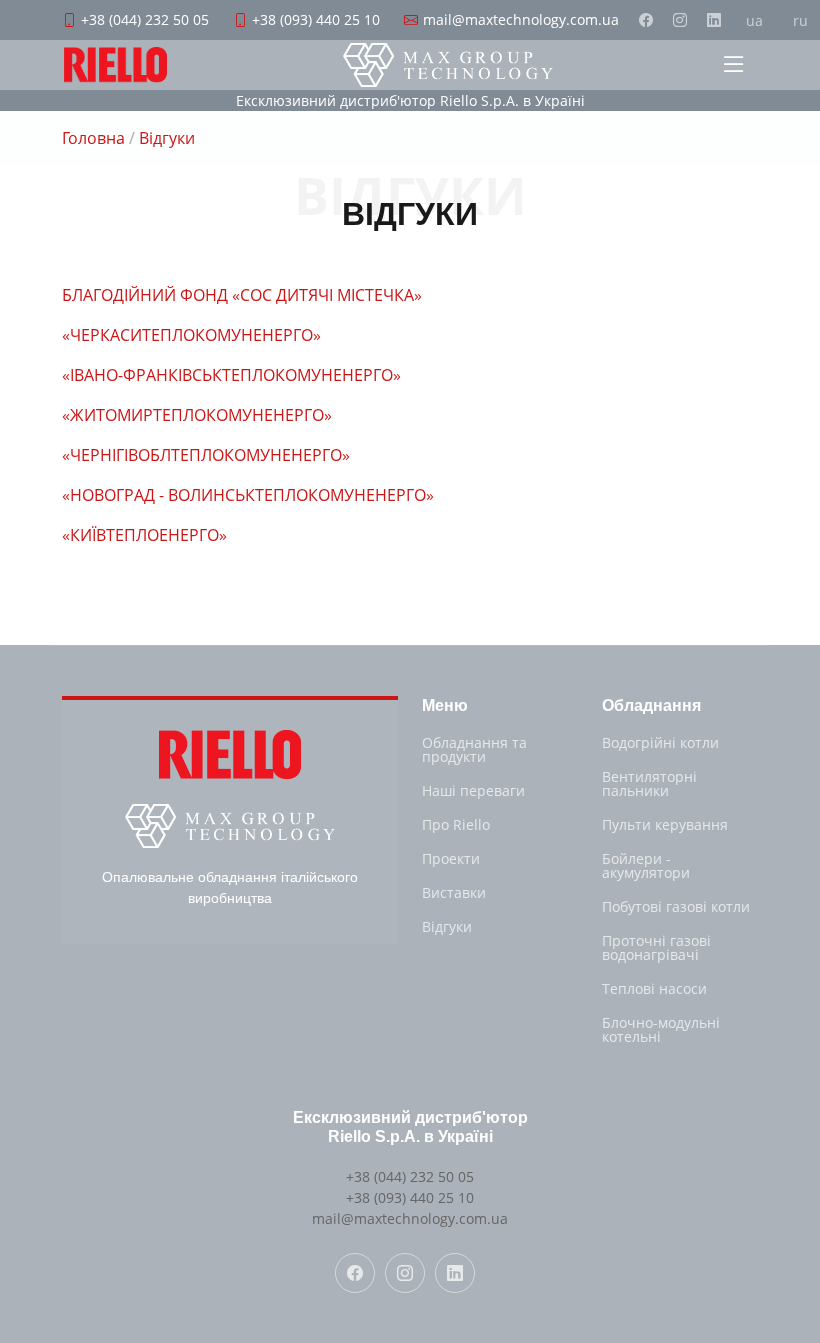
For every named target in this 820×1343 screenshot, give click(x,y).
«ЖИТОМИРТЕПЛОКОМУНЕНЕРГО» (197, 415)
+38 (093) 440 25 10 (410, 1197)
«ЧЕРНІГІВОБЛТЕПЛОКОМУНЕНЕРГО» (206, 455)
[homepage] (448, 65)
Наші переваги (473, 791)
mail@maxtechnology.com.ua (410, 1218)
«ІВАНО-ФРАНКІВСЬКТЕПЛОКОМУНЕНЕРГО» (231, 375)
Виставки (454, 893)
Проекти (451, 859)
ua (754, 20)
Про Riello (456, 825)
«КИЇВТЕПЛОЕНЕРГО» (144, 535)
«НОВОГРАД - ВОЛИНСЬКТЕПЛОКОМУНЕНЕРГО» (248, 495)
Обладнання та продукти (474, 750)
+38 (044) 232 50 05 (410, 1176)
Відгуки (447, 927)
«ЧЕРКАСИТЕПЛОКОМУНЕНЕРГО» (191, 335)
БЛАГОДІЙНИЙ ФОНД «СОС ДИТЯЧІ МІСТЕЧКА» (242, 295)
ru (800, 20)
